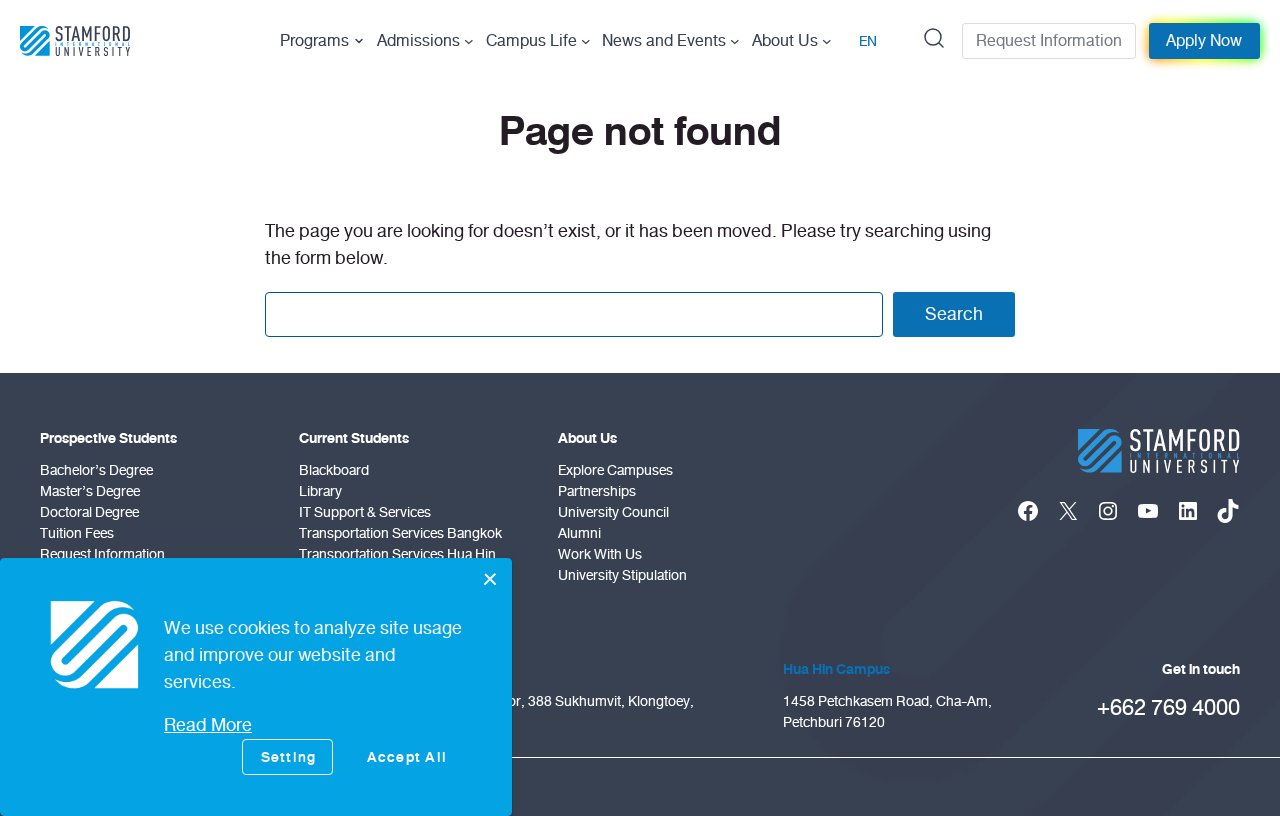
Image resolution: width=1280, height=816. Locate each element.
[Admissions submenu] (469, 41)
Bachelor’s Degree (96, 470)
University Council (613, 512)
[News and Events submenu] (735, 41)
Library (320, 491)
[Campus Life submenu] (586, 41)
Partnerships (597, 491)
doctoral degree (89, 512)
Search (954, 314)
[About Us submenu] (827, 41)
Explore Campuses (615, 470)
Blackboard (334, 470)
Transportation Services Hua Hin (397, 554)
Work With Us (600, 554)
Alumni (579, 533)
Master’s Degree (90, 491)
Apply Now (1204, 41)
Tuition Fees (77, 533)
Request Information (1049, 41)
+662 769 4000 (1168, 707)
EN (868, 41)
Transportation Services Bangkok (400, 533)
